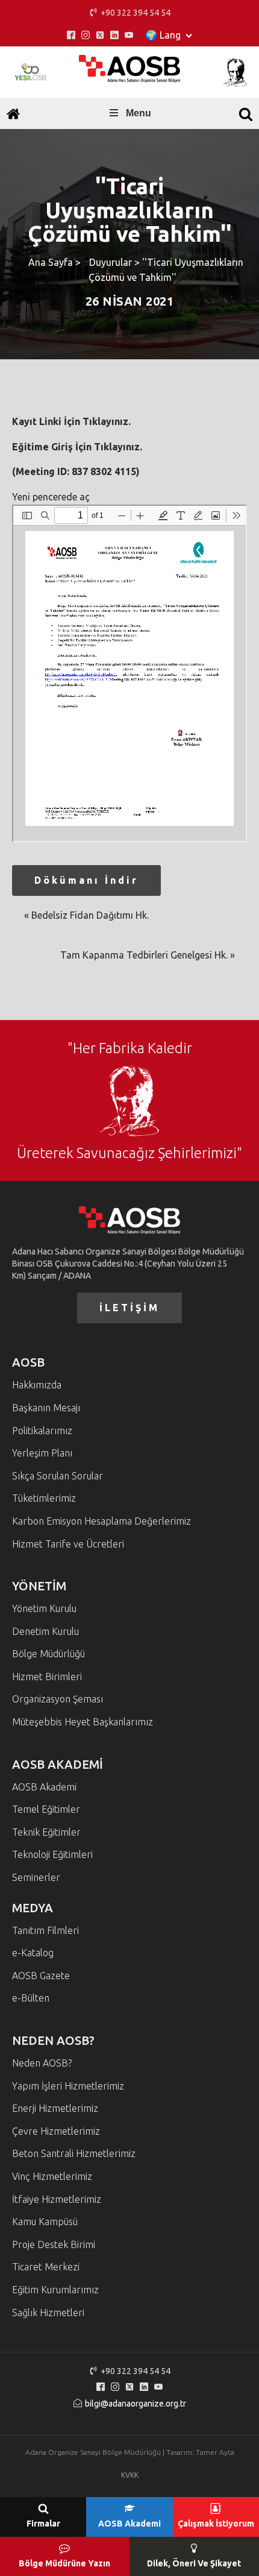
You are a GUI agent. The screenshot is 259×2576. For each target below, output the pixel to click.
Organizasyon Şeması (58, 1699)
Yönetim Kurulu (44, 1608)
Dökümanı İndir (86, 880)
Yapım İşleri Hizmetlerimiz (68, 2086)
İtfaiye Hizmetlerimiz (57, 2199)
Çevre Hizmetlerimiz (56, 2131)
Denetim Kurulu (45, 1631)
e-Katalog (33, 1953)
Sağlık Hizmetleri (48, 2313)
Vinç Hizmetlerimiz (52, 2176)
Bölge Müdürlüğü (48, 1654)
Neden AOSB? (42, 2063)
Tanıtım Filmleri (45, 1930)
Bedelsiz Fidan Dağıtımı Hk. (90, 915)
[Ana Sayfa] (13, 114)
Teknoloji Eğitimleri (52, 1854)
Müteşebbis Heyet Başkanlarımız (83, 1722)
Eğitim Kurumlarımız (55, 2290)
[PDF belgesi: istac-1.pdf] (129, 673)
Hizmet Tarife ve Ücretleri (68, 1544)
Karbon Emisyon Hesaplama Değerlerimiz (101, 1521)
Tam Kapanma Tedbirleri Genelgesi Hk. (144, 955)
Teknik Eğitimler (46, 1832)
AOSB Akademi (44, 1787)
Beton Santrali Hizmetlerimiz (74, 2153)
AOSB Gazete (41, 1976)
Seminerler (36, 1877)
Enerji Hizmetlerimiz (55, 2108)
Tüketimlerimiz (44, 1498)
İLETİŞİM (129, 1308)
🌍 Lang (163, 35)
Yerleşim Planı (42, 1453)
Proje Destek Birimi (54, 2244)
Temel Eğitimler (46, 1809)
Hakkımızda (37, 1385)
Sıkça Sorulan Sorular (58, 1476)
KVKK (130, 2475)
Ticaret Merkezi (46, 2267)
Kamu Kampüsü (45, 2222)
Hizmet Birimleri (47, 1677)
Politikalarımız (42, 1431)
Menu (139, 113)
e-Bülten (31, 1998)
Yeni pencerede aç (51, 497)
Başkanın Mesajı (46, 1408)
